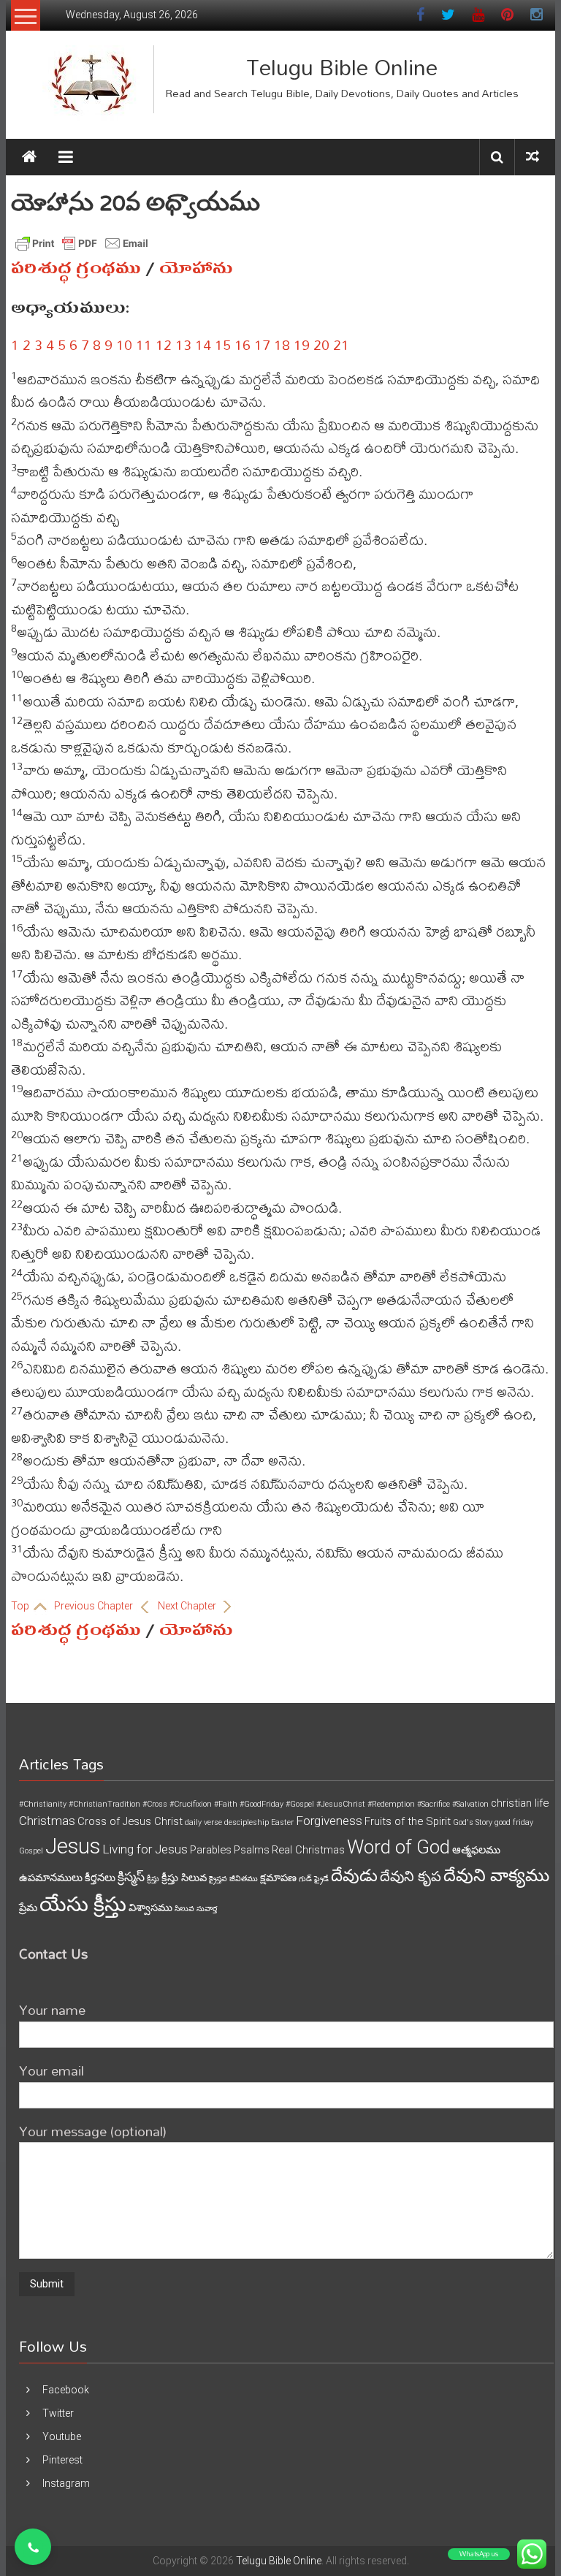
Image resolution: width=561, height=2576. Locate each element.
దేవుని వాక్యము (496, 1875)
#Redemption (391, 1804)
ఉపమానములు (51, 1878)
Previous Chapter (95, 1606)
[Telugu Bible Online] (29, 157)
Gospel (31, 1851)
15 (223, 344)
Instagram (66, 2483)
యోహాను (196, 268)
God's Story (473, 1822)
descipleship (247, 1822)
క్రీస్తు (153, 1879)
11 (144, 344)
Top (21, 1606)
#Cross (155, 1804)
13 (183, 344)
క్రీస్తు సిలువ (184, 1878)
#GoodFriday (262, 1804)
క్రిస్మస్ (131, 1877)
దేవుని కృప (411, 1876)
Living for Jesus (145, 1849)
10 (124, 344)
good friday (514, 1822)
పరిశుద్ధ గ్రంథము (76, 268)
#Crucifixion (191, 1804)
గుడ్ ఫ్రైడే (314, 1879)
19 (302, 344)
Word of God (398, 1847)
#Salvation (470, 1804)
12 (164, 344)
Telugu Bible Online (342, 67)
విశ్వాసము (150, 1908)
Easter (282, 1822)
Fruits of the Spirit (408, 1821)
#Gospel (300, 1804)
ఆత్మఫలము (476, 1850)
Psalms (252, 1850)
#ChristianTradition (104, 1804)
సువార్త (207, 1909)
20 (321, 344)
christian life (520, 1803)
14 (203, 344)
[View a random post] (533, 157)
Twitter (58, 2413)
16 (243, 344)
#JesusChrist (341, 1804)
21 (341, 344)
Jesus (73, 1846)
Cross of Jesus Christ (130, 1821)
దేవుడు (354, 1876)
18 (282, 344)
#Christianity (43, 1804)
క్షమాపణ (278, 1878)
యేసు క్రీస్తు (83, 1904)
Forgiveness (329, 1821)
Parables (211, 1850)
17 (262, 344)
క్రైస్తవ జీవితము (233, 1879)
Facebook (66, 2390)
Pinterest (62, 2460)
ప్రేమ (28, 1908)
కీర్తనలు (100, 1878)
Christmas (47, 1821)
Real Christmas (308, 1850)
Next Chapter (188, 1606)
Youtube (62, 2436)
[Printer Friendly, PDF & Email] (82, 243)
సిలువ (184, 1909)
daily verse (203, 1822)
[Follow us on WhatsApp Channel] (33, 2547)
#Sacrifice (434, 1804)
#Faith (226, 1804)
